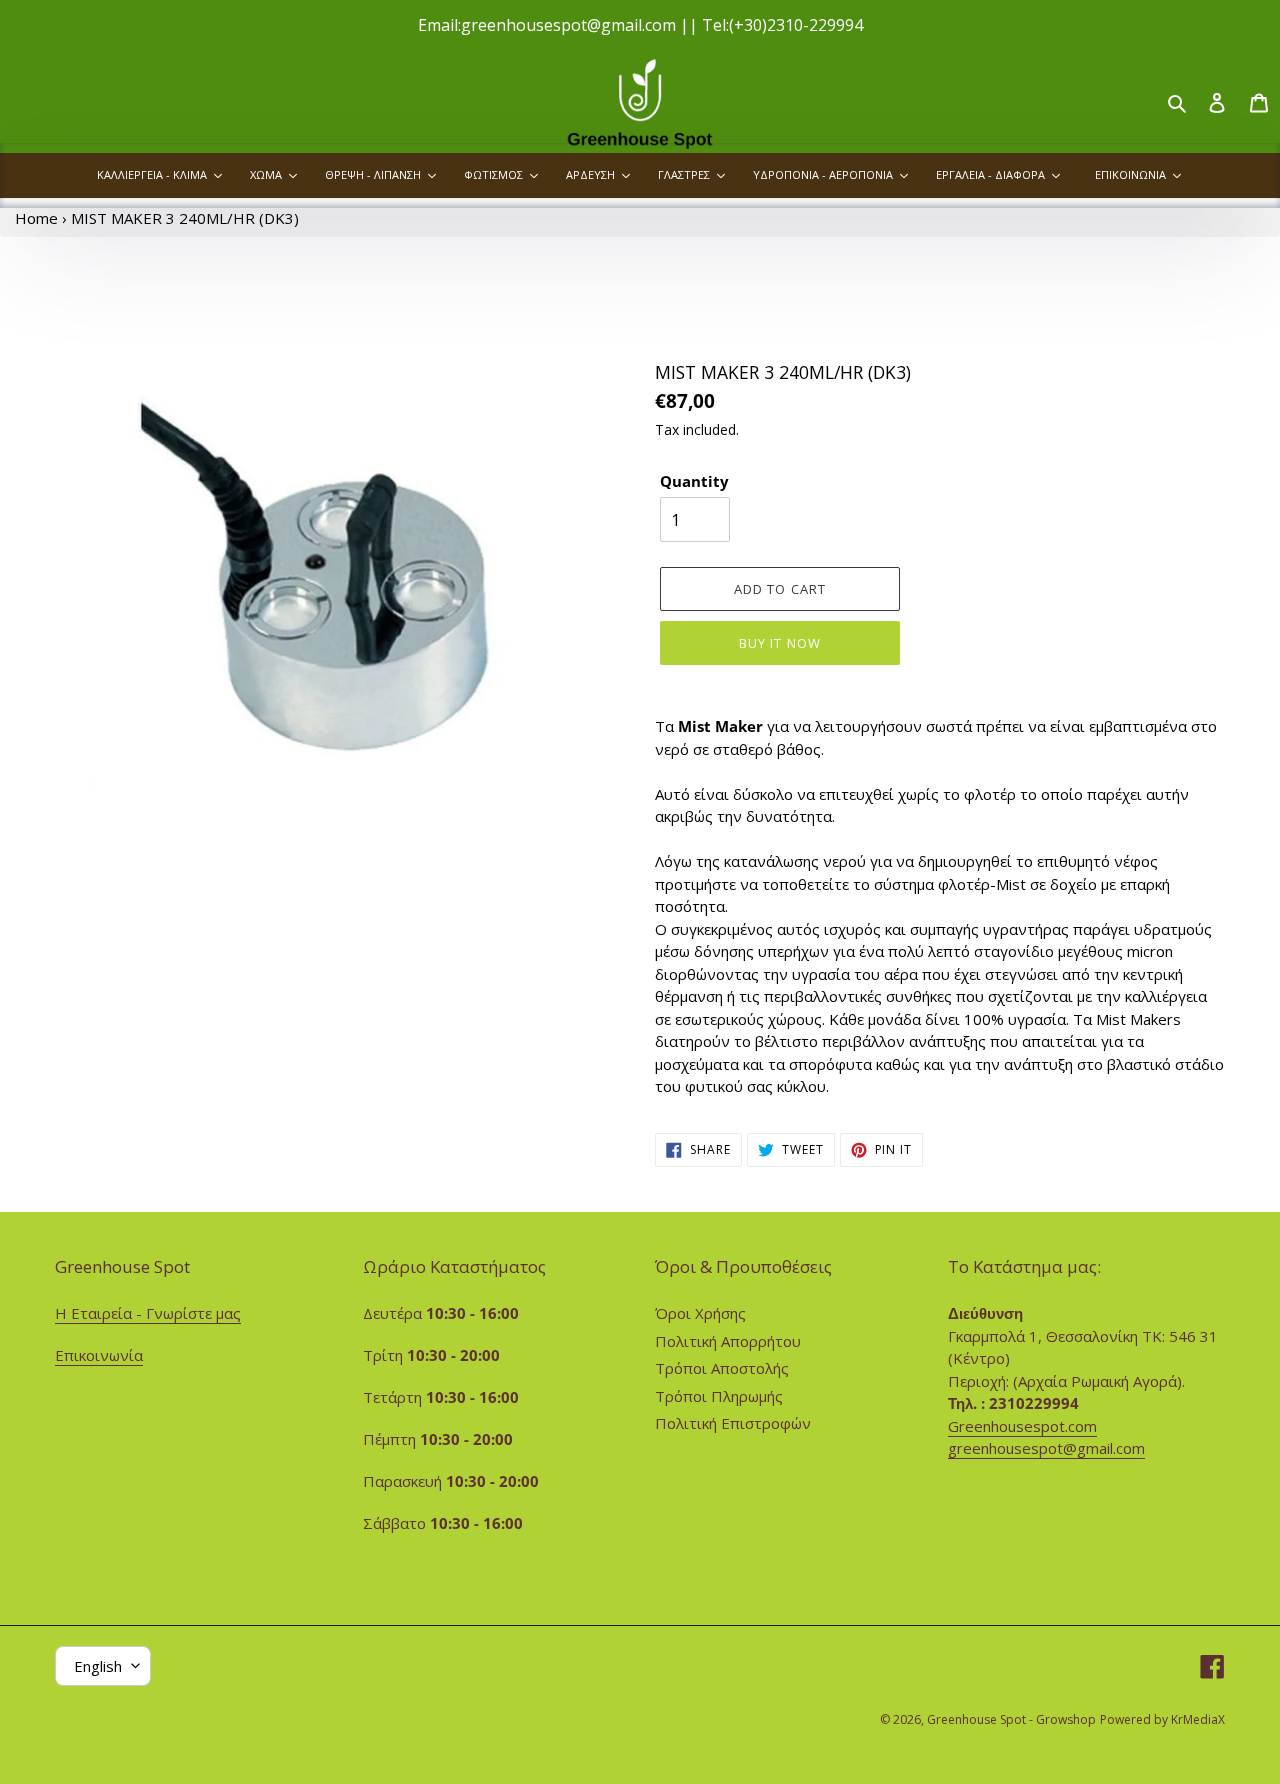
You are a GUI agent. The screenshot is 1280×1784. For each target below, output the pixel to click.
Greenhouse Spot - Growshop (1011, 1719)
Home (36, 218)
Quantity (694, 481)
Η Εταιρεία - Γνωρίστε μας (148, 1313)
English (98, 1666)
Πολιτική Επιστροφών (733, 1423)
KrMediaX (1198, 1719)
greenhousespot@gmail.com (1046, 1448)
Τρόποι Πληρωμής (719, 1396)
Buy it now (779, 643)
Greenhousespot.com (1022, 1426)
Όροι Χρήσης (700, 1313)
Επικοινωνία (99, 1355)
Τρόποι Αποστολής (722, 1368)
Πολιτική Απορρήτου (728, 1341)
